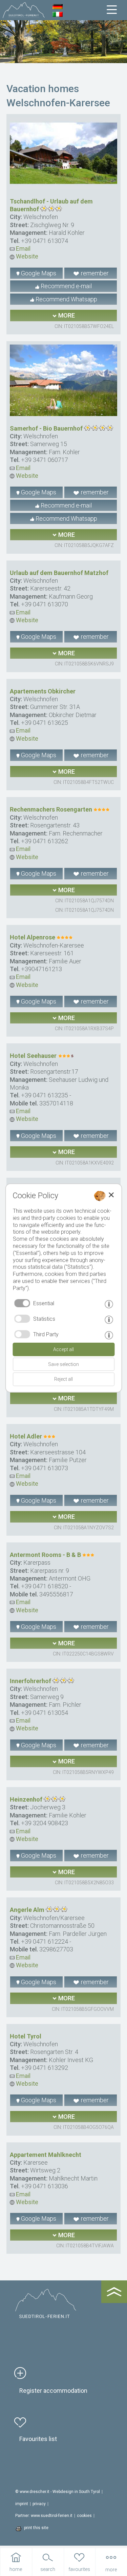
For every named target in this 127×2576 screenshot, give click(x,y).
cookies (84, 2516)
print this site (36, 2528)
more (66, 315)
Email (23, 249)
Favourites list (38, 2439)
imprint (22, 2504)
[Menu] (112, 10)
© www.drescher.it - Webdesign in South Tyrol (58, 2492)
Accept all (63, 1349)
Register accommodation (53, 2391)
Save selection (63, 1364)
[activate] (22, 1319)
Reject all (63, 1379)
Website (26, 256)
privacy (39, 2504)
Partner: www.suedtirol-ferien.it (44, 2516)
